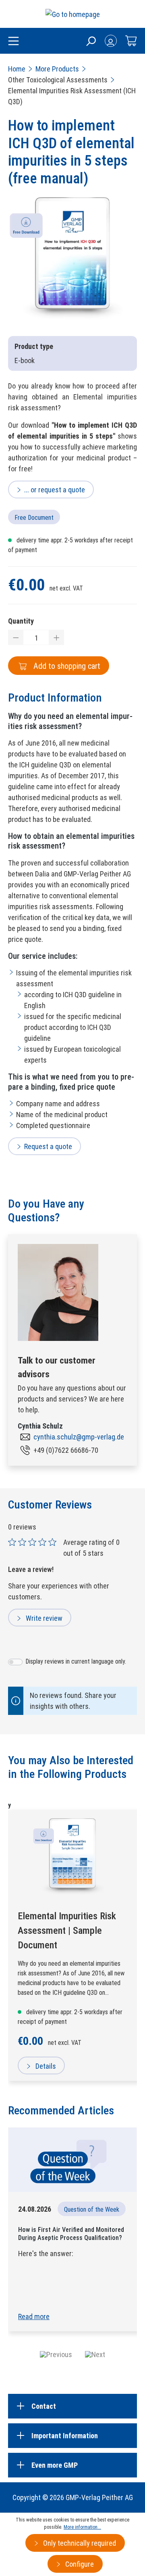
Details (45, 2066)
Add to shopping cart (66, 666)
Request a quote (48, 1146)
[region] (72, 262)
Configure (79, 2564)
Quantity (21, 621)
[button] (56, 2354)
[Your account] (111, 41)
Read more (34, 2317)
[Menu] (13, 42)
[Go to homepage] (73, 14)
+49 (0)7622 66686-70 (66, 1450)
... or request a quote (55, 490)
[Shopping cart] (131, 41)
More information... (82, 2527)
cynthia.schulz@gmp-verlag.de (79, 1437)
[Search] (91, 41)
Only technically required (79, 2543)
